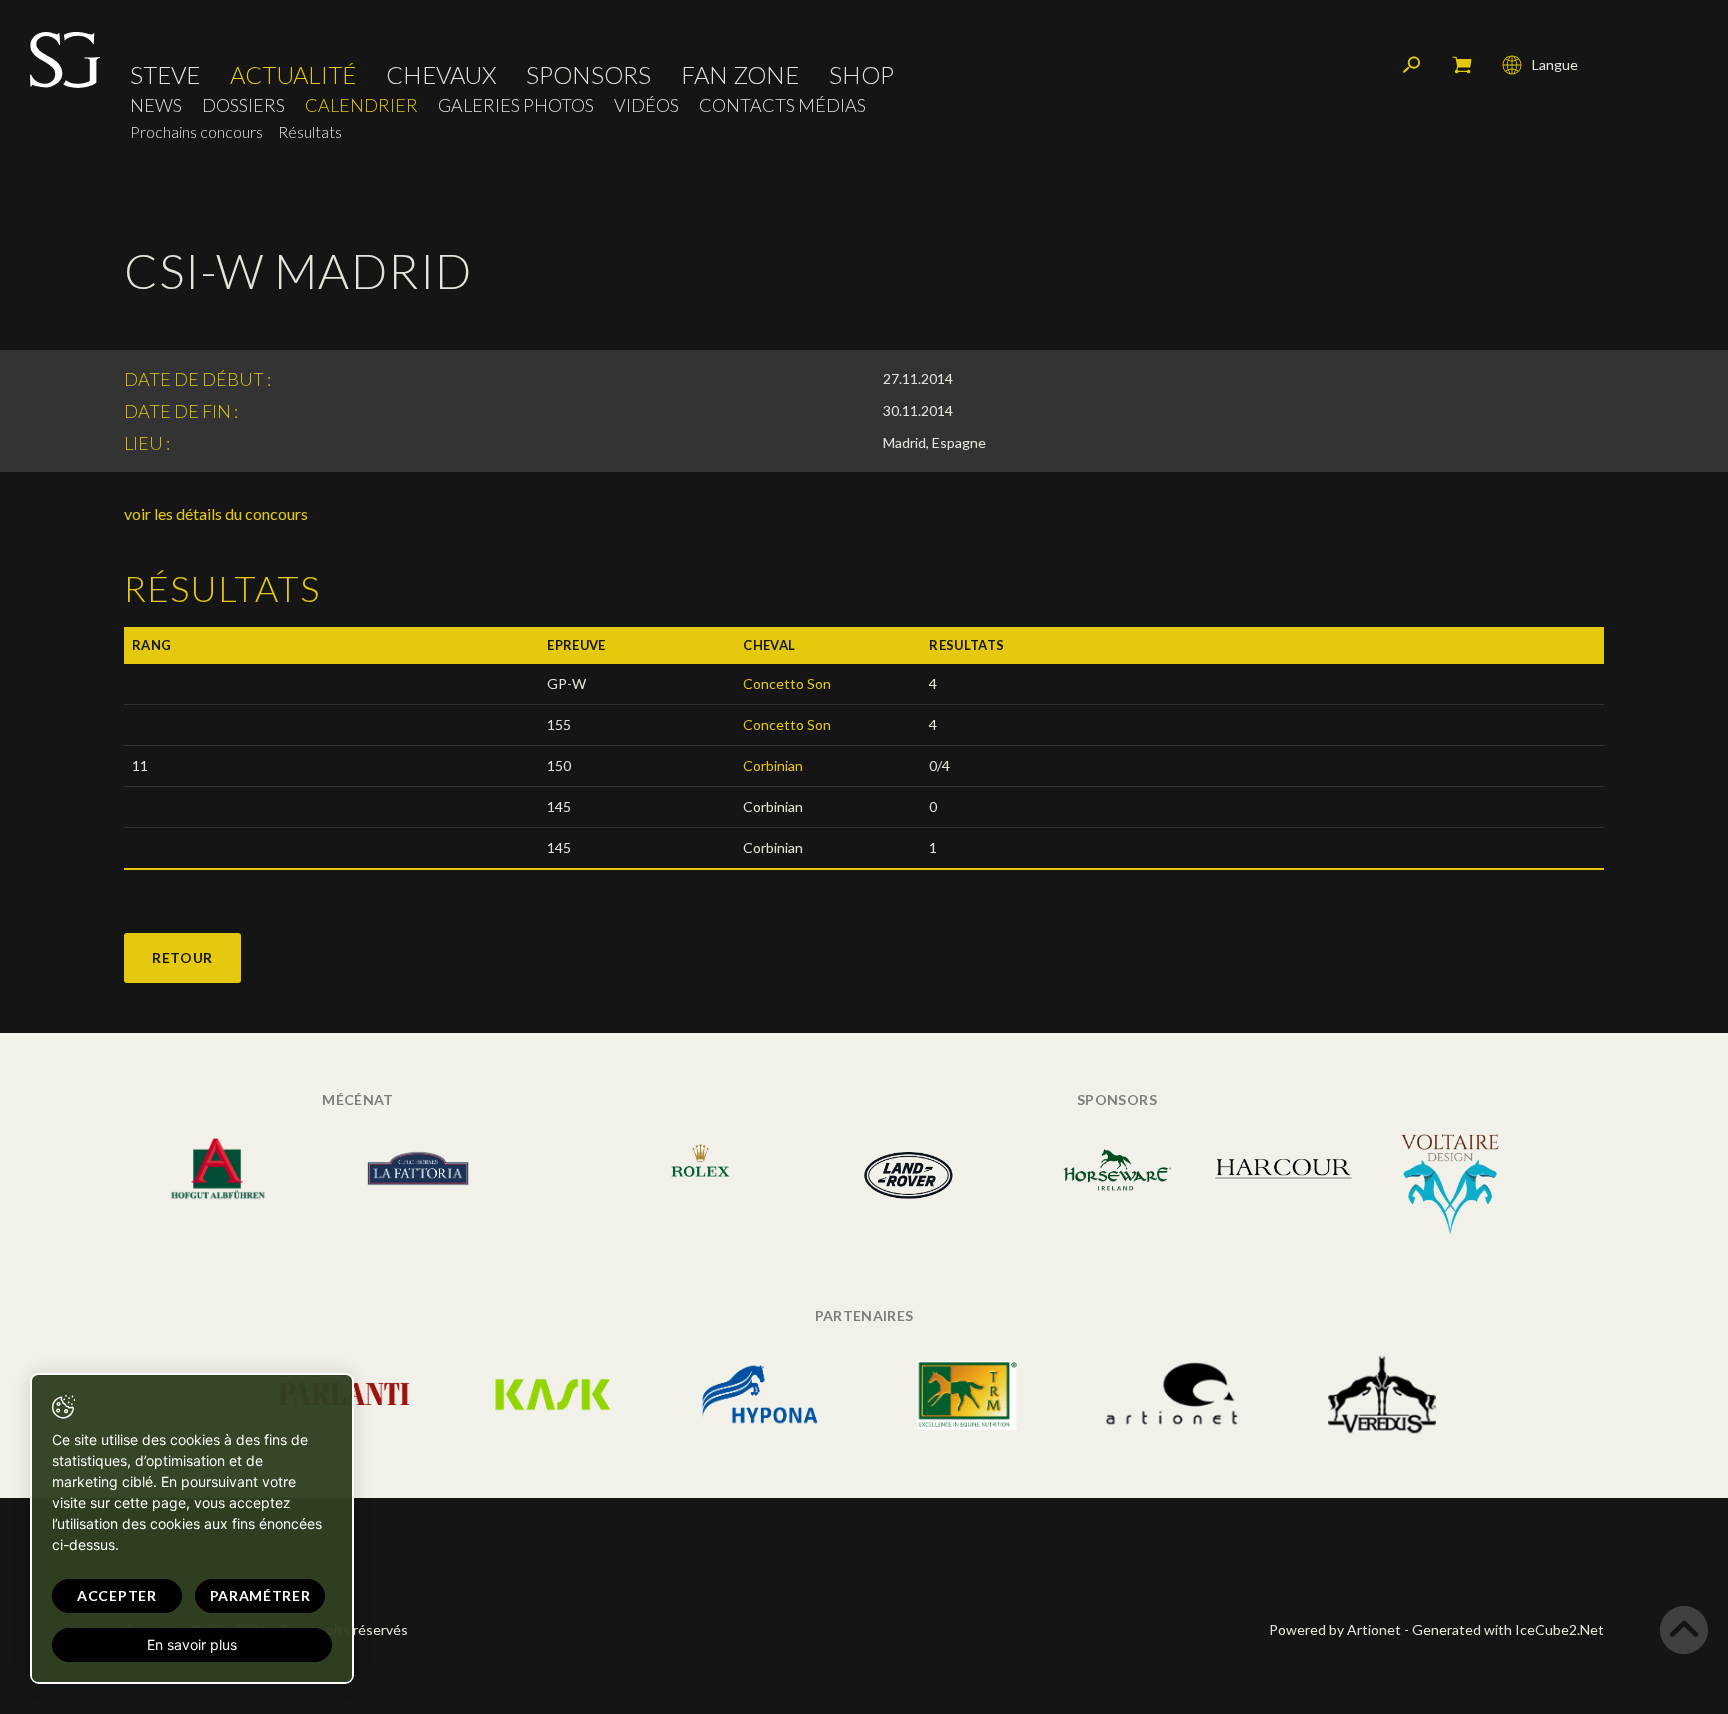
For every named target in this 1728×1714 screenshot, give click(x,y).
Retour (182, 957)
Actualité (293, 75)
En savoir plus (192, 1644)
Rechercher (1412, 65)
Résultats (310, 131)
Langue (1555, 64)
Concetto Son (787, 683)
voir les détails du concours (216, 513)
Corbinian (773, 765)
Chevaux (441, 75)
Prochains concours (196, 131)
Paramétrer (260, 1595)
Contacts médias (782, 105)
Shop (861, 75)
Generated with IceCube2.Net (1508, 1629)
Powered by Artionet (1335, 1629)
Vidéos (646, 105)
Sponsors (588, 75)
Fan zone (740, 75)
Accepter (117, 1595)
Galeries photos (516, 105)
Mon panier (1462, 65)
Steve (165, 75)
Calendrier (361, 105)
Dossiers (243, 105)
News (156, 105)
